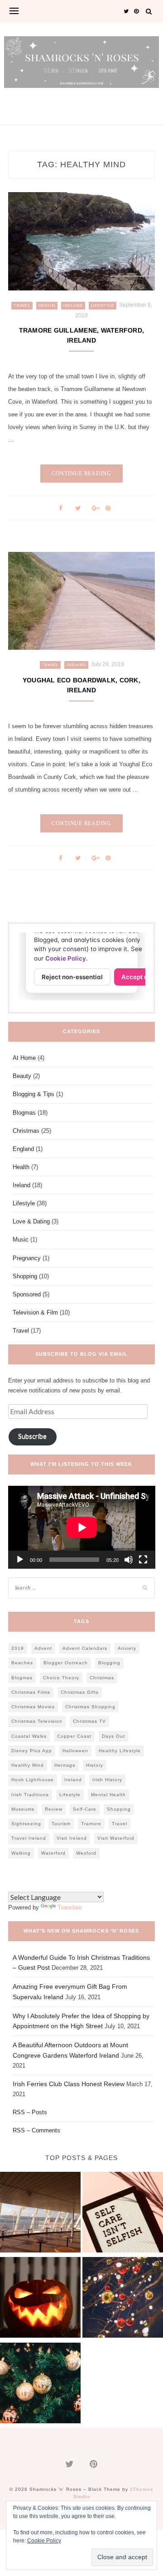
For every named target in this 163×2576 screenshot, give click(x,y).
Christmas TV (89, 1721)
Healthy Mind (28, 1765)
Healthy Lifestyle (120, 1751)
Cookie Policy (44, 2541)
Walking (21, 1853)
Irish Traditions (30, 1795)
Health (47, 306)
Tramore (91, 1824)
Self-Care (85, 1809)
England (23, 1149)
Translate (70, 1907)
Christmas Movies (33, 1707)
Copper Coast (74, 1736)
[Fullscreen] (143, 1560)
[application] (82, 1527)
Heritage (65, 1765)
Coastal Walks (29, 1736)
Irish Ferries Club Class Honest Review (69, 2084)
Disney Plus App (32, 1751)
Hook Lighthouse (33, 1780)
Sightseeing (26, 1824)
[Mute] (129, 1560)
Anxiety (127, 1648)
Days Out (113, 1736)
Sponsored (27, 1294)
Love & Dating (31, 1221)
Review (54, 1809)
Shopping (25, 1276)
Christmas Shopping (90, 1707)
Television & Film (35, 1312)
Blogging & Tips (34, 1094)
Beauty (22, 1076)
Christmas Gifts (80, 1692)
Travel (22, 306)
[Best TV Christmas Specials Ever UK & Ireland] (40, 2384)
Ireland (73, 306)
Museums (23, 1809)
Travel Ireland (29, 1838)
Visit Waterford (116, 1838)
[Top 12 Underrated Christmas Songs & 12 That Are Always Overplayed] (123, 2299)
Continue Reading (81, 474)
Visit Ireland (72, 1838)
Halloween (75, 1751)
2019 (18, 1648)
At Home (24, 1058)
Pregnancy (27, 1258)
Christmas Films (31, 1692)
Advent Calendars (85, 1648)
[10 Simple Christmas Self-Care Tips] (123, 2214)
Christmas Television (37, 1721)
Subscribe (32, 1436)
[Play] (20, 1560)
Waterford (53, 1853)
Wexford (86, 1853)
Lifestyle (103, 306)
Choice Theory (61, 1678)
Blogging (109, 1663)
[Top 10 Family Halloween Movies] (40, 2299)
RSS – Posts (30, 2112)
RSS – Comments (36, 2130)
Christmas (26, 1131)
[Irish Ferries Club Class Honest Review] (40, 2214)
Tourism (61, 1824)
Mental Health (108, 1795)
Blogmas (24, 1113)
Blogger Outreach (66, 1663)
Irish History (107, 1780)
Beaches (22, 1663)
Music (21, 1240)
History (95, 1765)
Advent (43, 1648)
